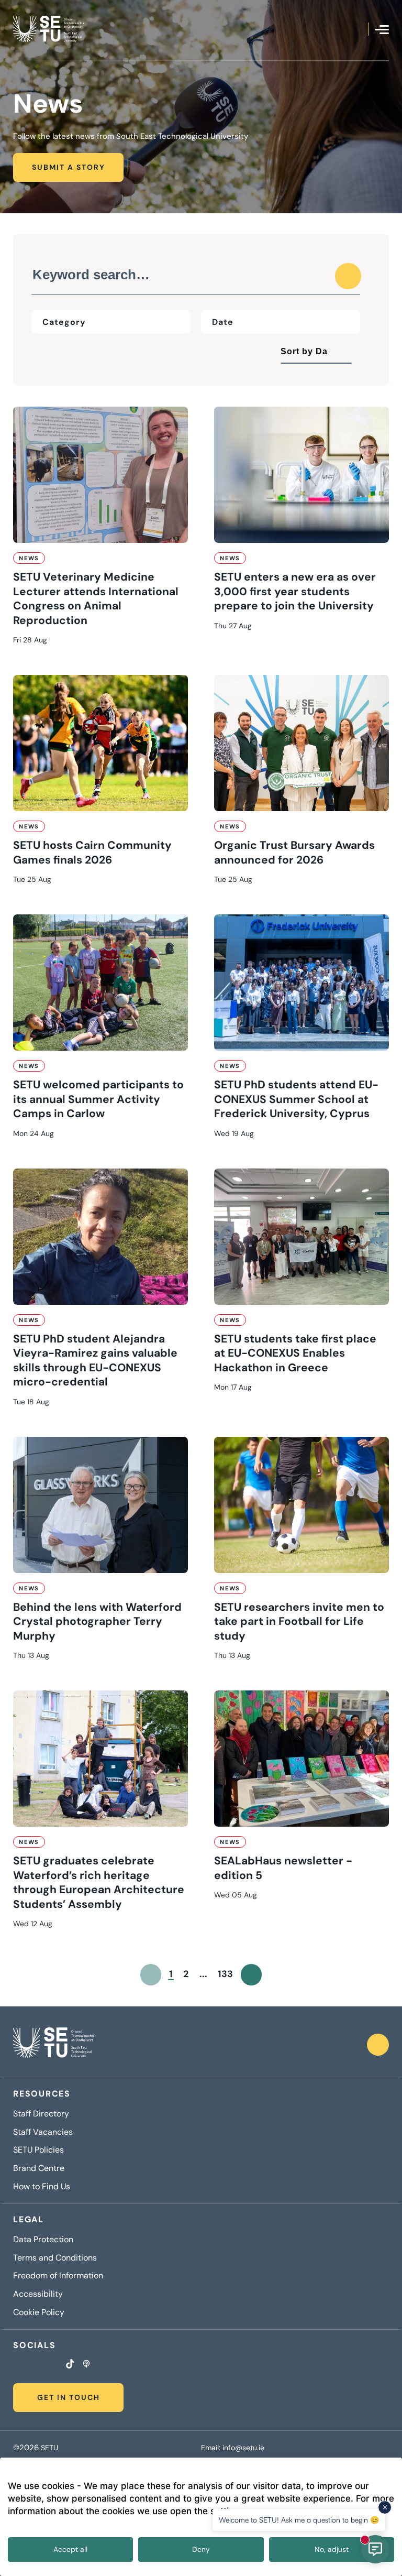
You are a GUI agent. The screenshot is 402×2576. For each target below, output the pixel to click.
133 (225, 1974)
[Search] (348, 276)
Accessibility (38, 2294)
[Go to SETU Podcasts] (86, 2365)
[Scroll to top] (378, 2045)
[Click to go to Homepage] (48, 29)
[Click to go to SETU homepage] (54, 2045)
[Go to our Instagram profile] (29, 2365)
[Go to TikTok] (70, 2365)
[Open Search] (360, 29)
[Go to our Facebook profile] (16, 2365)
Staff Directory (41, 2114)
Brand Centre (39, 2168)
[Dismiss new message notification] (385, 2507)
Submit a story (69, 167)
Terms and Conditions (55, 2258)
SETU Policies (38, 2150)
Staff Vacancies (43, 2132)
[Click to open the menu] (382, 30)
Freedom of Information (58, 2276)
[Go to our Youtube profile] (55, 2365)
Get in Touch (69, 2397)
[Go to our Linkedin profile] (42, 2365)
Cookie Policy (39, 2312)
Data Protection (43, 2240)
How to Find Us (42, 2187)
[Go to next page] (252, 1975)
